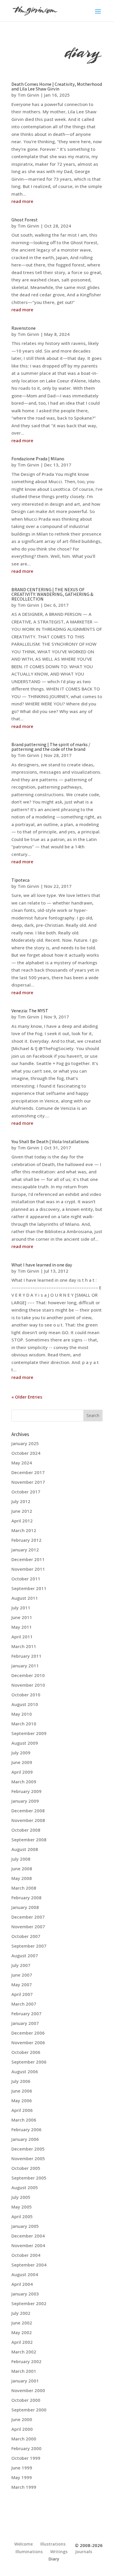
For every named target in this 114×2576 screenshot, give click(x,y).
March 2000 (24, 2439)
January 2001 (25, 2381)
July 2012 (21, 1501)
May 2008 (22, 1878)
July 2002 (21, 2313)
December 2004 (28, 2236)
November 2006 (28, 2042)
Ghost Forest (25, 220)
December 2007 (28, 1917)
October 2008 (26, 1830)
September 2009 (29, 1733)
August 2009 (25, 1743)
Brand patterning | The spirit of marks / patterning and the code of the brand (51, 747)
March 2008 (24, 1888)
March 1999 (24, 2487)
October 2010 (26, 1695)
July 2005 (21, 2197)
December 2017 (28, 1472)
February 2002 (26, 2361)
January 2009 (25, 1801)
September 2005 (29, 2178)
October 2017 (26, 1492)
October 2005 (26, 2168)
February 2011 (26, 1656)
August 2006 (25, 2071)
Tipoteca (20, 880)
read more (22, 201)
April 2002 (22, 2342)
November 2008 (28, 1820)
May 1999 (22, 2477)
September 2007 (29, 1946)
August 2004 (25, 2274)
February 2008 (26, 1898)
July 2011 (21, 1608)
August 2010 (25, 1704)
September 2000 (29, 2410)
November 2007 (28, 1927)
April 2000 (22, 2429)
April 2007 (22, 1994)
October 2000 (26, 2400)
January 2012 (25, 1550)
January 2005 (25, 2226)
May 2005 (22, 2207)
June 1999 (22, 2468)
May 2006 (22, 2100)
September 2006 (29, 2062)
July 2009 (21, 1753)
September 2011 (29, 1588)
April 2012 (22, 1521)
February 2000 (26, 2448)
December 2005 (28, 2149)
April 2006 (22, 2110)
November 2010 (28, 1685)
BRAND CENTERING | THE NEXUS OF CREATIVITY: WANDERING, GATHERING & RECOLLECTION (52, 594)
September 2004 (29, 2265)
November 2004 (28, 2245)
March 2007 (24, 2004)
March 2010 (24, 1724)
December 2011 (28, 1559)
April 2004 (22, 2284)
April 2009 (22, 1772)
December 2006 (28, 2033)
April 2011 (22, 1637)
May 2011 (22, 1627)
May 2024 (22, 1463)
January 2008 (25, 1907)
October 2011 (26, 1579)
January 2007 (25, 2023)
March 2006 (24, 2120)
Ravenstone (24, 328)
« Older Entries (27, 1397)
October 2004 (26, 2255)
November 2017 (28, 1482)
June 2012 (22, 1511)
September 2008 (29, 1840)
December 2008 (28, 1811)
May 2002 (22, 2332)
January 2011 (25, 1666)
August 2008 (25, 1849)
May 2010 (22, 1714)
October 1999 (26, 2458)
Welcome (24, 2544)
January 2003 (25, 2294)
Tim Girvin (28, 95)
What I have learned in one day (42, 1265)
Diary (54, 2559)
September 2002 (29, 2303)
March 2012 (24, 1530)
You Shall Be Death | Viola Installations (50, 1142)
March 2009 (24, 1782)
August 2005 (25, 2187)
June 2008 (22, 1869)
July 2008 (21, 1859)
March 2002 (24, 2352)
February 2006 (26, 2129)
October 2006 (26, 2052)
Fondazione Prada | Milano (38, 459)
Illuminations (29, 2552)
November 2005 (28, 2158)
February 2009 (26, 1791)
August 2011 (25, 1598)
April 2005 (22, 2216)
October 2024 (26, 1453)
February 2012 (26, 1540)
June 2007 (22, 1975)
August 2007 (25, 1955)
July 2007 (21, 1965)
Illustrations (53, 2544)
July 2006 (21, 2081)
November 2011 (28, 1569)
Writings (59, 2552)
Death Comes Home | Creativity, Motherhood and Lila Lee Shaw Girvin (57, 87)
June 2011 (22, 1617)
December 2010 (28, 1675)
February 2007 (26, 2013)
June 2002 (22, 2323)
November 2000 (28, 2390)
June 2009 (22, 1762)
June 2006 (22, 2091)
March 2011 (24, 1646)
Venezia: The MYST (30, 1011)
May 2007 (22, 1984)
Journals (84, 2552)
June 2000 (22, 2419)
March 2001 (24, 2371)
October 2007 (26, 1936)
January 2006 (25, 2139)
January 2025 (25, 1443)
